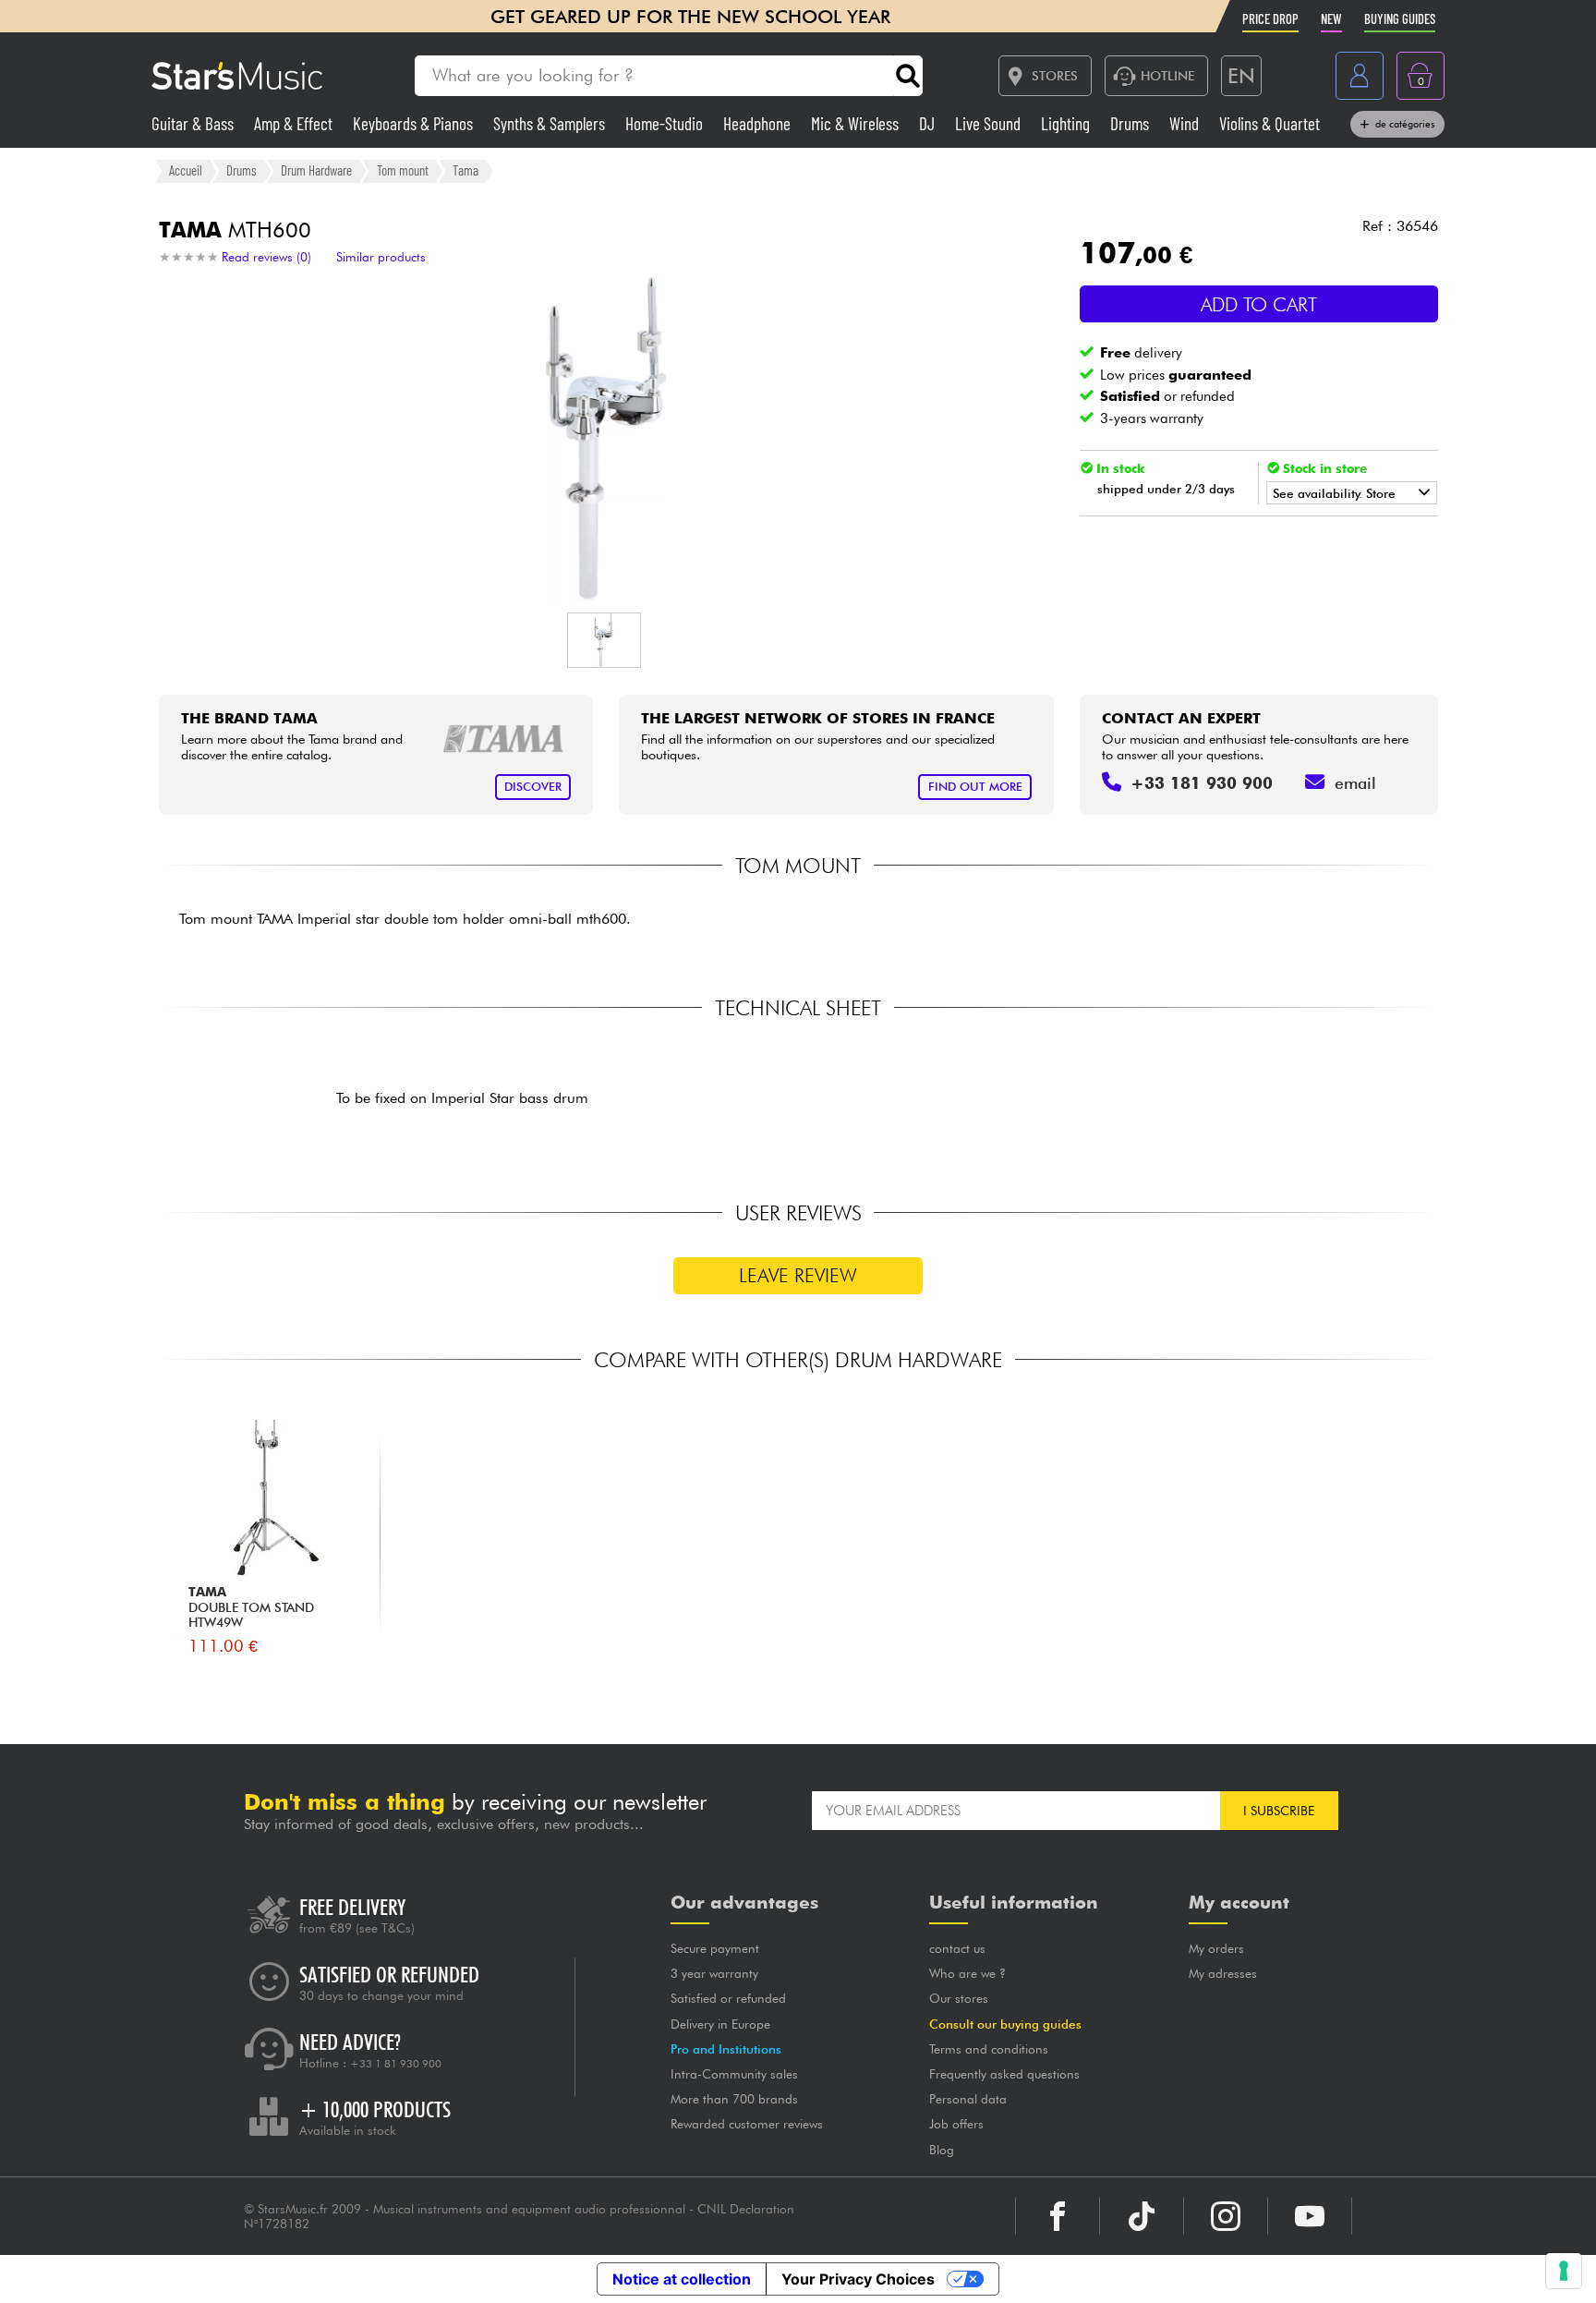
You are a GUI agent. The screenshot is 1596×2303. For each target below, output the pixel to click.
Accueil (186, 170)
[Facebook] (1058, 2216)
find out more (975, 787)
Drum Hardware (316, 170)
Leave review (798, 1275)
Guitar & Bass (194, 123)
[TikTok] (1142, 2216)
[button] (604, 640)
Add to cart (1259, 304)
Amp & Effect (295, 123)
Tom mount (403, 170)
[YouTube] (1310, 2216)
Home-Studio (666, 123)
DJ (929, 123)
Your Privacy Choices (858, 2279)
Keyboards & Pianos (415, 123)
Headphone (759, 123)
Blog (942, 2150)
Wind (1186, 123)
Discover (533, 787)
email (1355, 783)
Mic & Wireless (857, 123)
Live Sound (990, 123)
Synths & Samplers (551, 123)
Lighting (1067, 123)
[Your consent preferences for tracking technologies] (1564, 2271)
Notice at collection (682, 2279)
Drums (1131, 123)
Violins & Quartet (1270, 123)
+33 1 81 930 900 (396, 2064)
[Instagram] (1226, 2216)
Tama (465, 170)
